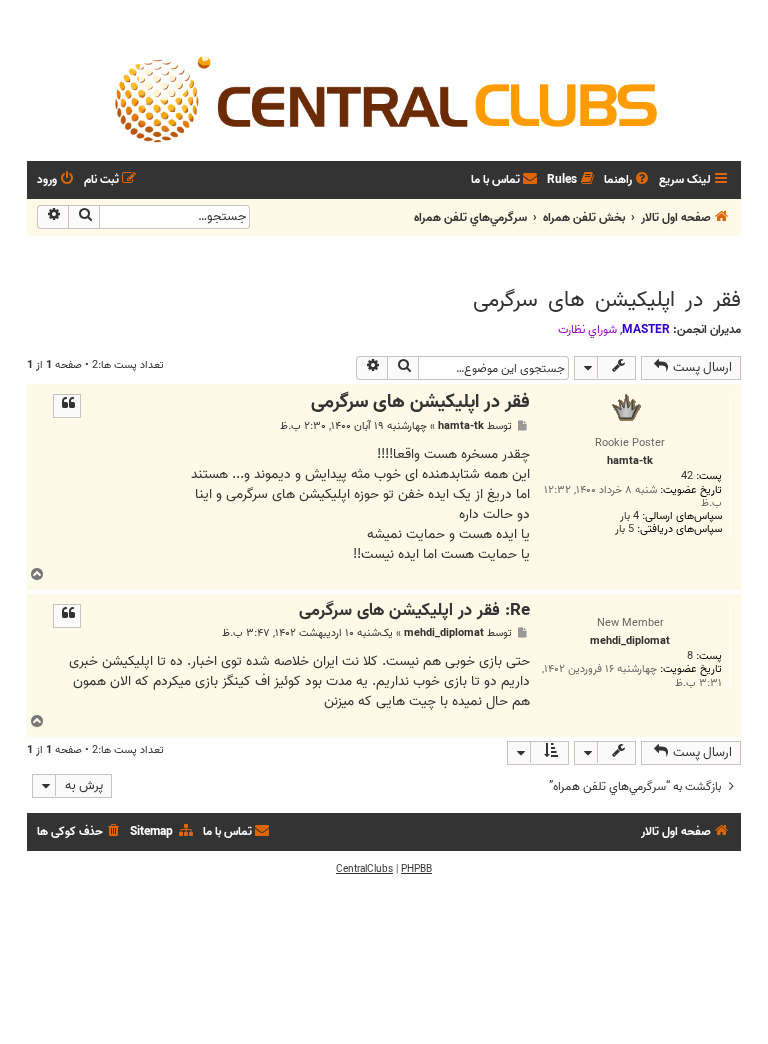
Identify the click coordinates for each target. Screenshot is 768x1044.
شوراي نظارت (587, 330)
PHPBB (416, 869)
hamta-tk (461, 426)
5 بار (624, 529)
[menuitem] (628, 180)
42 (687, 476)
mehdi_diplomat (444, 633)
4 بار (629, 516)
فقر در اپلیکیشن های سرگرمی (607, 300)
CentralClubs (364, 869)
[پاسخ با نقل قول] (67, 406)
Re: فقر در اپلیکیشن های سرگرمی (414, 611)
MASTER (646, 329)
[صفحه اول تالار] (384, 98)
